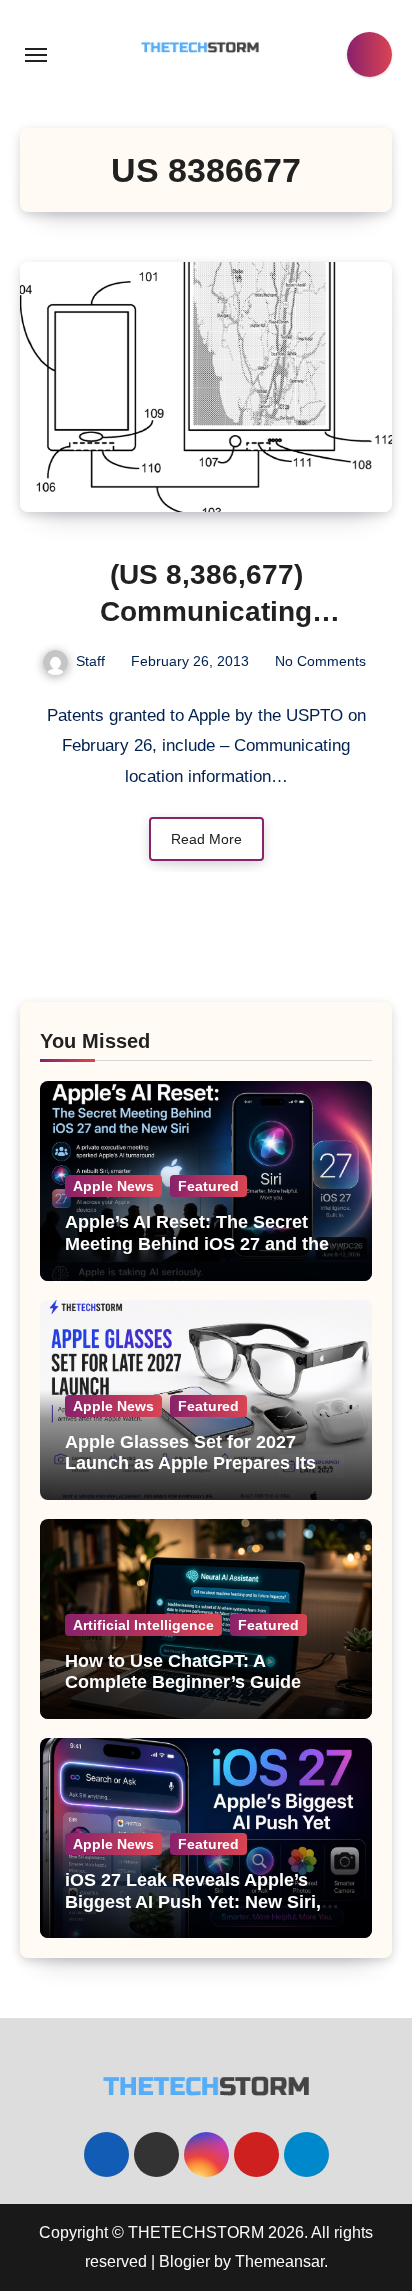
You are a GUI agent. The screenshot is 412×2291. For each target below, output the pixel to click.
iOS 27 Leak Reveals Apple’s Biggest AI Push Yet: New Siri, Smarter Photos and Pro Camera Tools (203, 1912)
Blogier (184, 2261)
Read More (206, 839)
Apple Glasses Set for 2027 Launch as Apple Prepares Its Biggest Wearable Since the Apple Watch (190, 1474)
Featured (208, 1186)
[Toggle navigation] (36, 55)
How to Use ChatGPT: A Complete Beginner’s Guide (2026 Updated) (183, 1682)
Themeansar (279, 2261)
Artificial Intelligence (143, 1625)
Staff (90, 661)
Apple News (113, 1186)
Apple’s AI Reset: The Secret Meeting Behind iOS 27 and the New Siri (197, 1243)
